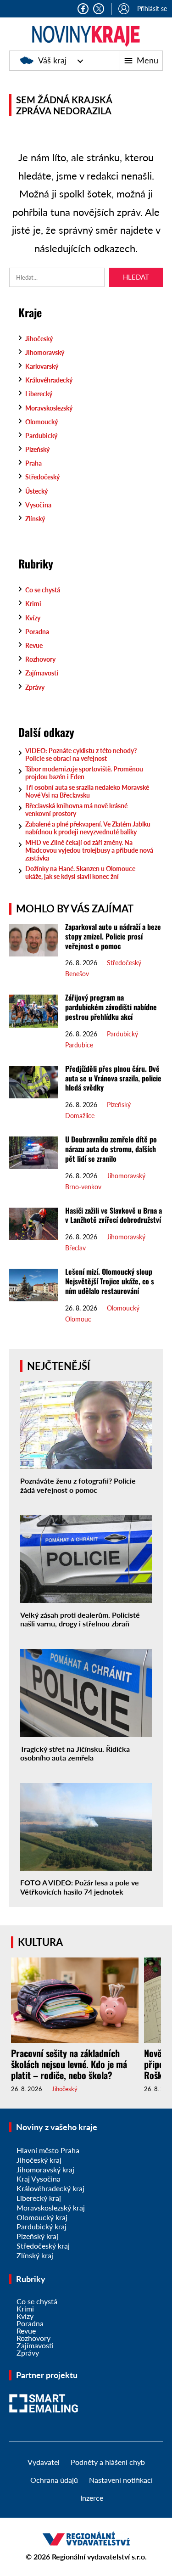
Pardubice (79, 1045)
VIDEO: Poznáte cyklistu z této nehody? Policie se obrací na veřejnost (81, 754)
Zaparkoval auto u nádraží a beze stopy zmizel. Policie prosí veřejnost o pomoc (113, 936)
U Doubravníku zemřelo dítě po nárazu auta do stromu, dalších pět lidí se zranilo (111, 1149)
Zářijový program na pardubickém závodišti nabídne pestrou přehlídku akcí (111, 1007)
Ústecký (36, 491)
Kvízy (33, 618)
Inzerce (92, 2498)
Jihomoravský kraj (45, 2169)
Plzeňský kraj (37, 2236)
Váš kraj (52, 60)
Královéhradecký (49, 380)
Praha (33, 463)
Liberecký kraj (39, 2198)
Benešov (77, 974)
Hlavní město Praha (48, 2150)
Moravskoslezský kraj (51, 2208)
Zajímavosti (42, 673)
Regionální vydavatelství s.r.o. (99, 2556)
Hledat (136, 277)
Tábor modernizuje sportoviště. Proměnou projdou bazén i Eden (84, 773)
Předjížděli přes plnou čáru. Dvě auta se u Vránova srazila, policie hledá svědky (113, 1078)
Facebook (83, 9)
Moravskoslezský (49, 408)
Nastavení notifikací (121, 2480)
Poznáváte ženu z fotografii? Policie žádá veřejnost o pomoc (78, 1485)
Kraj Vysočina (39, 2179)
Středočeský (42, 477)
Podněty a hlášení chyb (108, 2462)
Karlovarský (42, 366)
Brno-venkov (83, 1187)
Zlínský (35, 519)
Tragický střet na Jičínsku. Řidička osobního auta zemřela (75, 1753)
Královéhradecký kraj (50, 2188)
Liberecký (39, 394)
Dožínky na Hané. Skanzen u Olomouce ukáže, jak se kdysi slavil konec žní (80, 872)
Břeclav (75, 1248)
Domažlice (80, 1116)
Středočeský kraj (43, 2246)
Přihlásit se (152, 8)
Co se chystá (43, 590)
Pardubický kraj (42, 2226)
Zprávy (35, 687)
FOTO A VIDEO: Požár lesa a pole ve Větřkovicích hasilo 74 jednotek (80, 1887)
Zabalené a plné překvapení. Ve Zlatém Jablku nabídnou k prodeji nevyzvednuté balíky (88, 828)
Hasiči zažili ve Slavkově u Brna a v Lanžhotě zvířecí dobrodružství (114, 1215)
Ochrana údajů (54, 2480)
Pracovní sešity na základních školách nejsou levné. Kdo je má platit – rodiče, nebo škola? (69, 2064)
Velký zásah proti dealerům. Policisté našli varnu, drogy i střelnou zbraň (80, 1619)
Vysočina (38, 505)
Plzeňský (37, 449)
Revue (34, 645)
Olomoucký (42, 422)
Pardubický (41, 436)
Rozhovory (40, 659)
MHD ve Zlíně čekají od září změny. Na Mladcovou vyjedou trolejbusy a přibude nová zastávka (89, 850)
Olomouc (78, 1319)
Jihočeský (39, 339)
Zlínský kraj (35, 2255)
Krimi (33, 604)
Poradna (37, 632)
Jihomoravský (45, 352)
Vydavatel (44, 2462)
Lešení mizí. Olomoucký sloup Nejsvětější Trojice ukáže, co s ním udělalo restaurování (110, 1281)
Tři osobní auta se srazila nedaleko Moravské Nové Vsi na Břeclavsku (87, 791)
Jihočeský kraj (39, 2160)
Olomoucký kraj (42, 2217)
